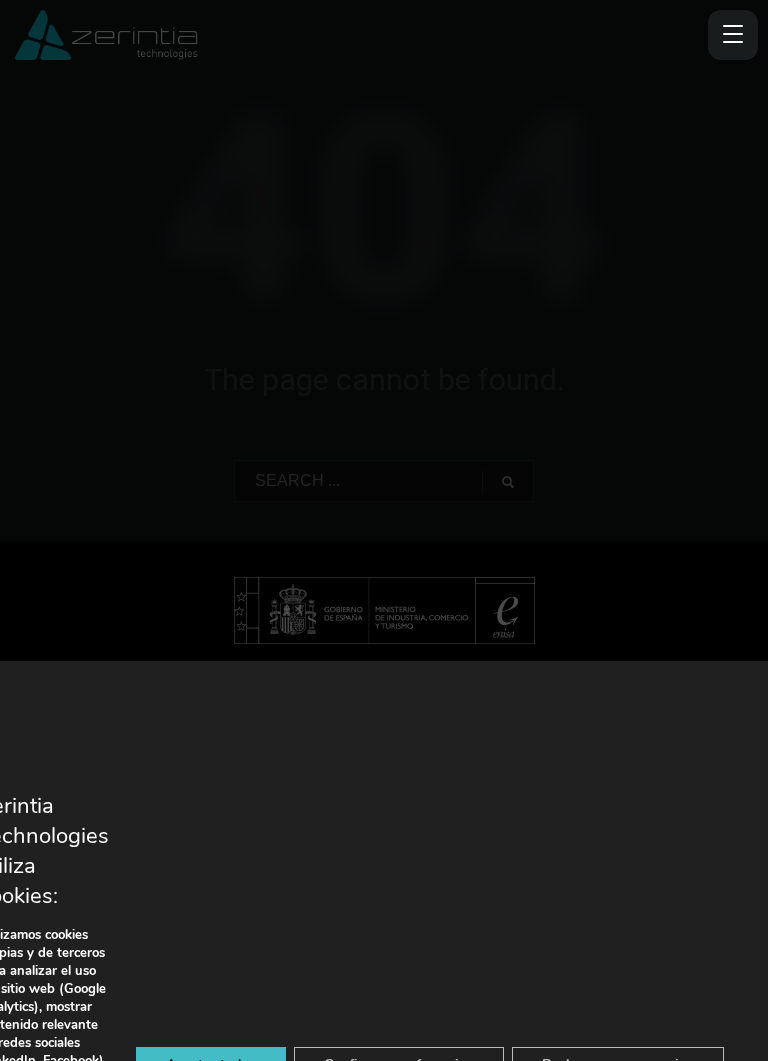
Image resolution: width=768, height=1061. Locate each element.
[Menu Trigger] (733, 35)
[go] (508, 482)
